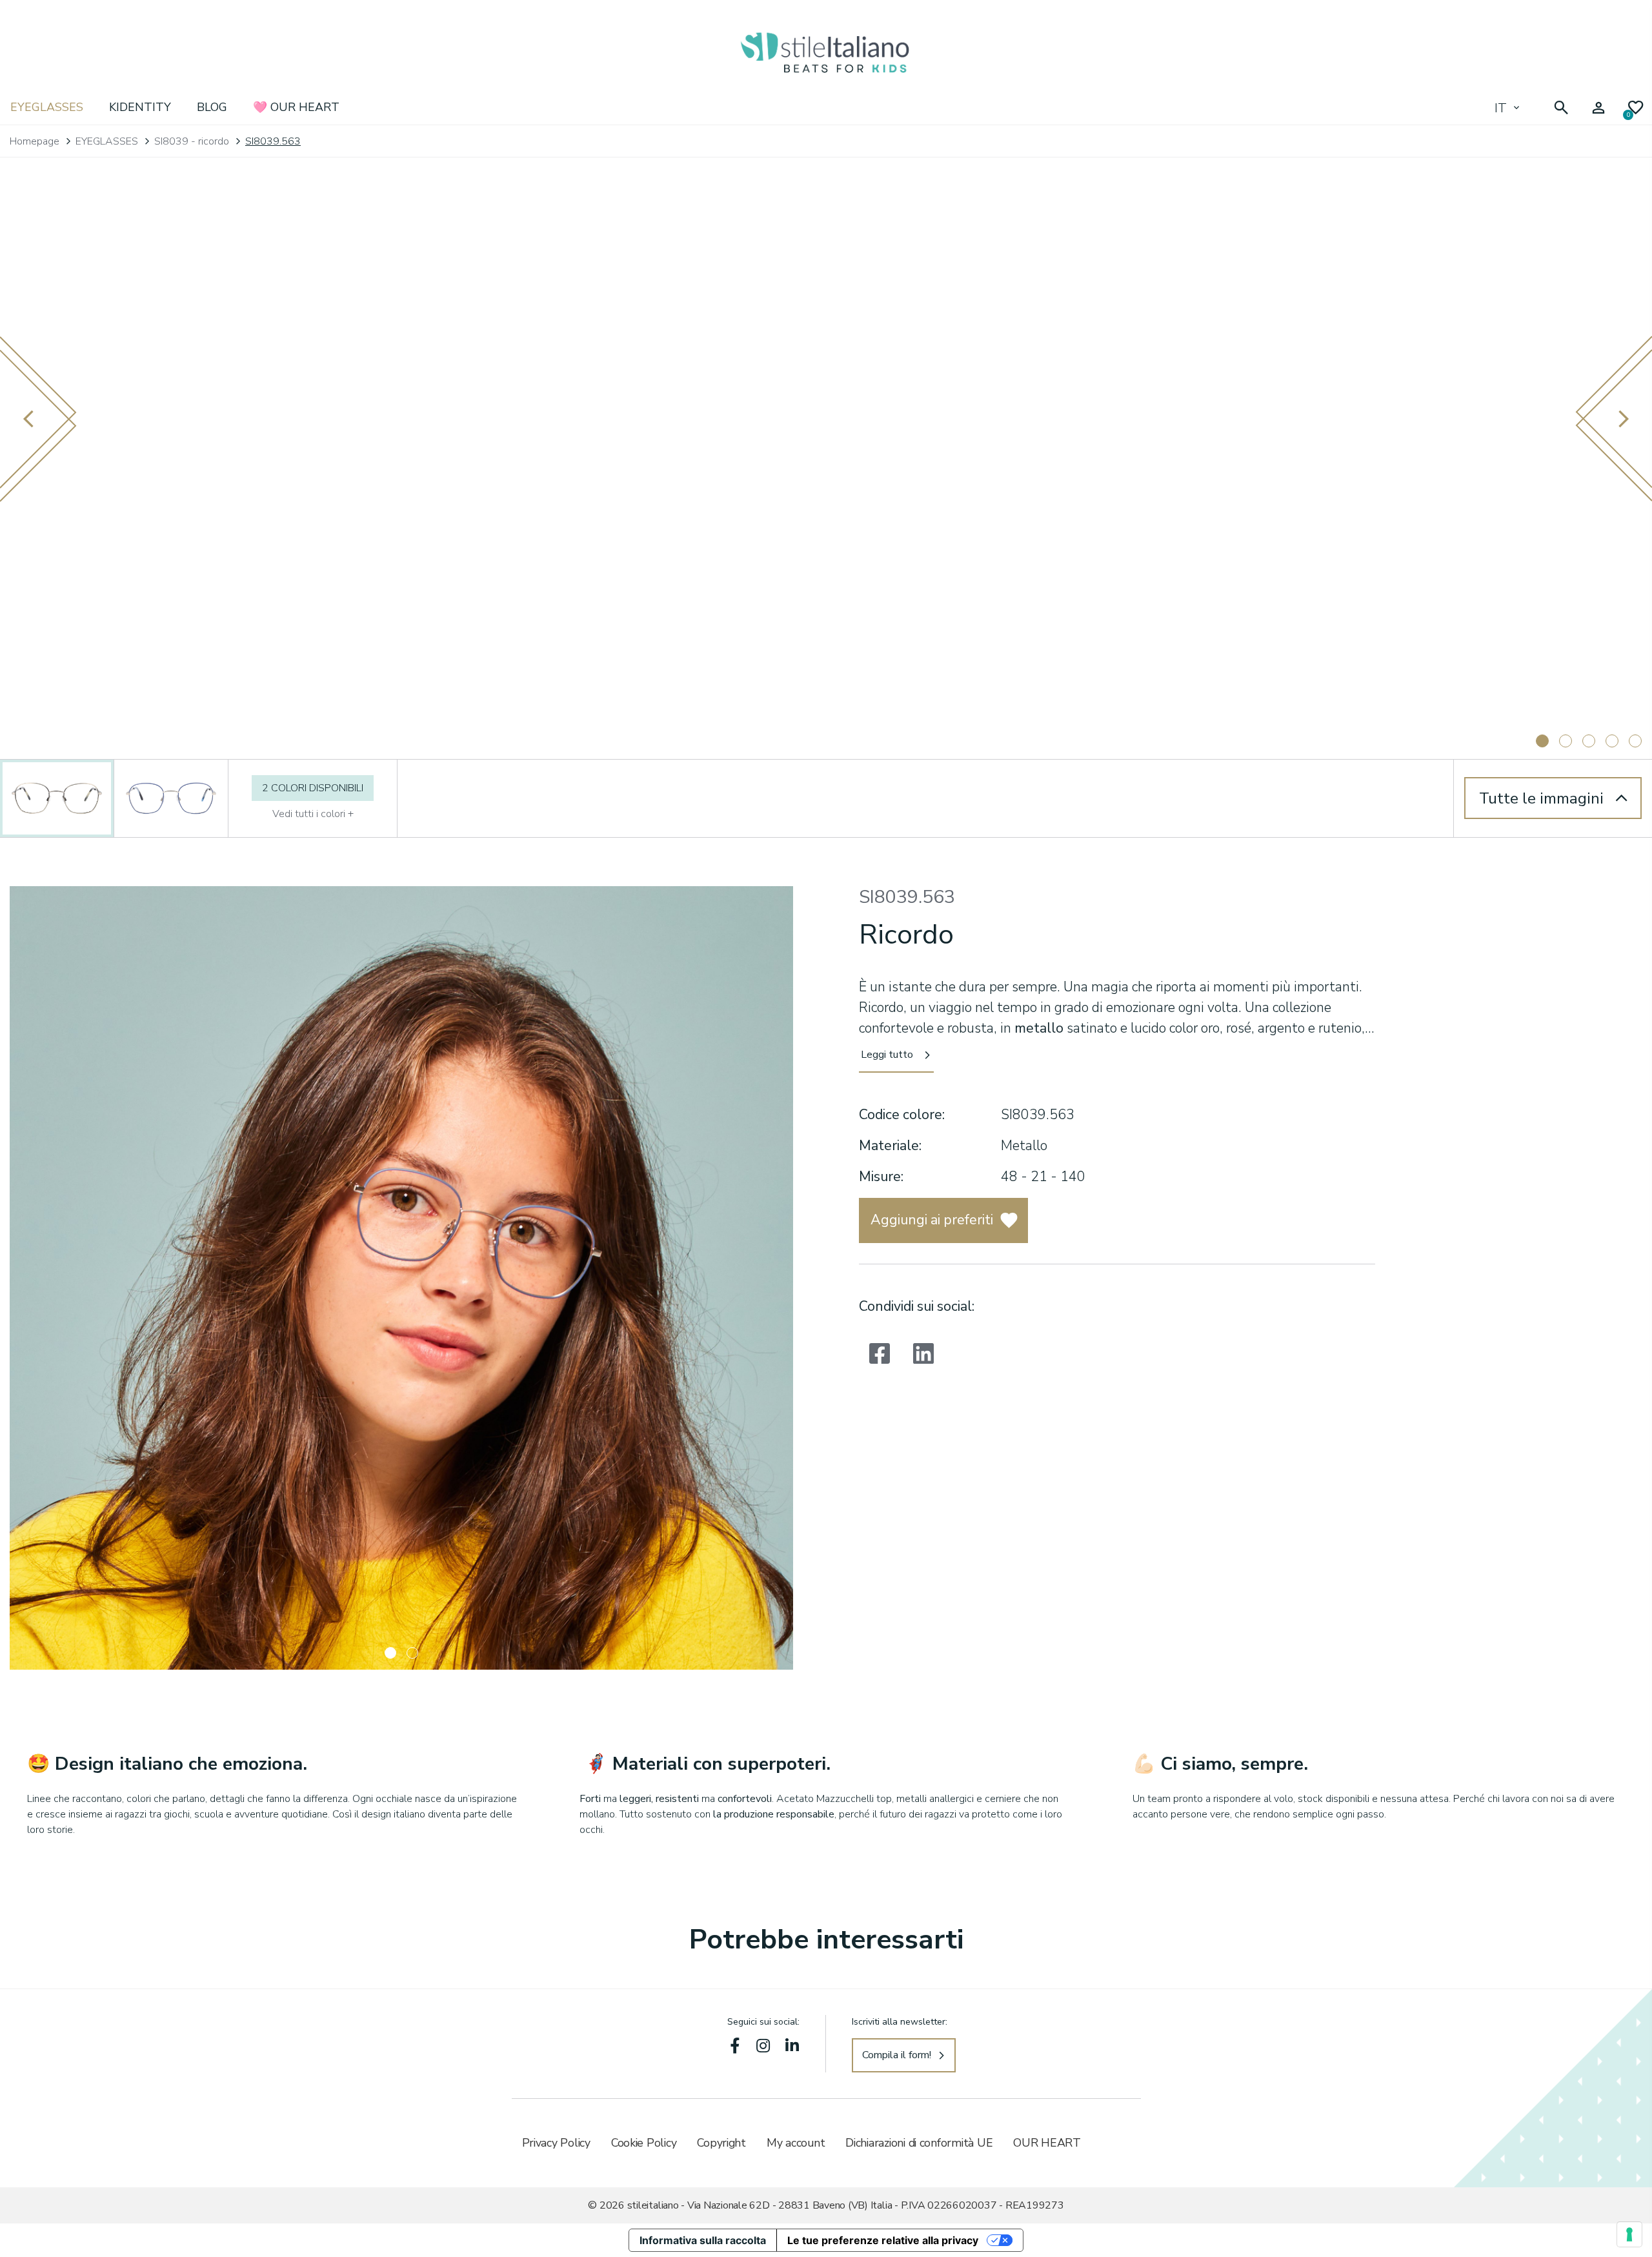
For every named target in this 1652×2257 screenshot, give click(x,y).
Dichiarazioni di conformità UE (919, 2143)
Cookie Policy (644, 2143)
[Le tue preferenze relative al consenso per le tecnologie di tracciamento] (1629, 2234)
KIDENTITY (140, 107)
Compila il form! (897, 2055)
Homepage (35, 141)
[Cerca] (1561, 108)
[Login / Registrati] (1598, 108)
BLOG (212, 107)
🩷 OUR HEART (296, 107)
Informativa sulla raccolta (703, 2240)
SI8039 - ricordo (192, 141)
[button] (390, 1653)
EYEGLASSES (47, 107)
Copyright (721, 2143)
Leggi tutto (887, 1055)
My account (796, 2143)
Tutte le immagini (1541, 798)
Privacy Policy (556, 2143)
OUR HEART (1047, 2143)
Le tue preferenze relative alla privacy (883, 2240)
